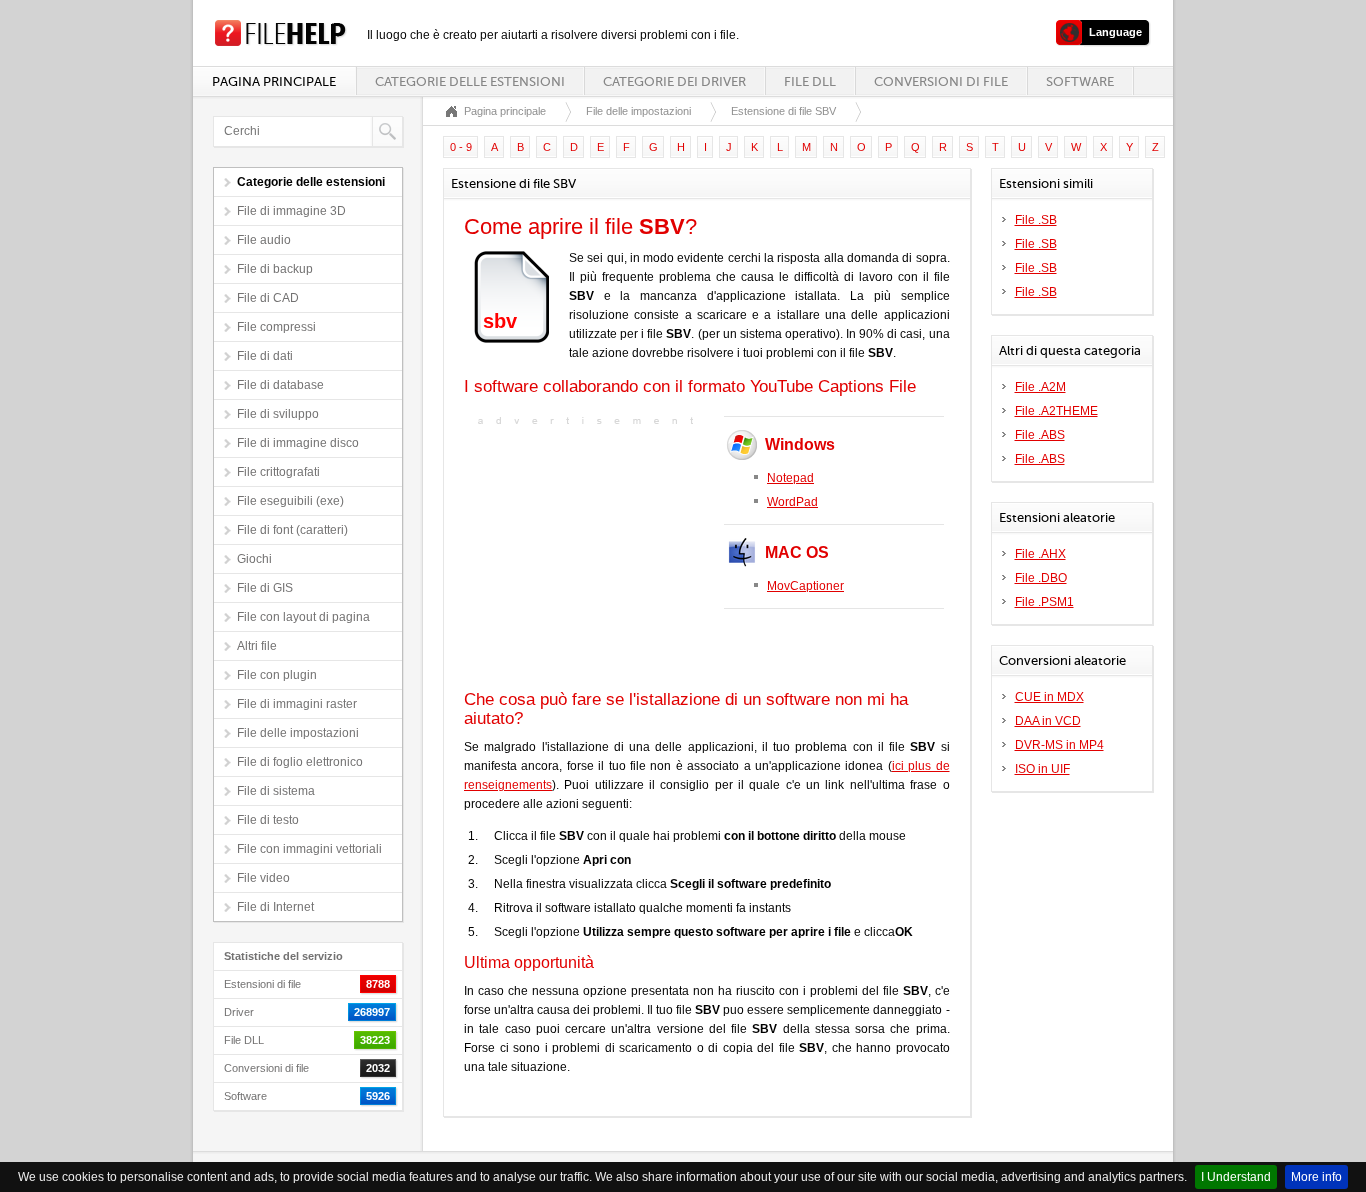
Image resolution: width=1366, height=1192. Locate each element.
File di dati (265, 356)
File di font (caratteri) (292, 530)
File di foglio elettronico (300, 762)
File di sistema (276, 791)
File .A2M (1040, 387)
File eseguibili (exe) (290, 501)
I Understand (1236, 1177)
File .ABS (1040, 435)
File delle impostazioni (298, 733)
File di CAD (268, 298)
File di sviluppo (278, 414)
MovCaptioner (805, 586)
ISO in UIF (1042, 769)
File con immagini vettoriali (309, 849)
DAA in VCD (1048, 721)
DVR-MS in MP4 (1059, 745)
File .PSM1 (1044, 602)
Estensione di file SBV (783, 111)
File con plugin (277, 675)
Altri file (257, 646)
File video (263, 878)
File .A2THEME (1056, 411)
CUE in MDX (1049, 697)
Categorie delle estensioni (470, 81)
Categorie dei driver (674, 81)
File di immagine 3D (291, 211)
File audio (264, 240)
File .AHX (1040, 554)
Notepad (790, 478)
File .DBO (1041, 578)
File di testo (268, 820)
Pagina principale (274, 81)
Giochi (254, 559)
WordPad (792, 502)
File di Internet (275, 907)
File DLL (810, 81)
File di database (280, 385)
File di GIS (265, 588)
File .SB (1036, 220)
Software (1080, 81)
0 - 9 (461, 147)
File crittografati (278, 472)
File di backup (275, 269)
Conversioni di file (941, 81)
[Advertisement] (589, 556)
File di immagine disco (298, 443)
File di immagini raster (297, 704)
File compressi (276, 327)
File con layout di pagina (303, 617)
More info (1316, 1177)
